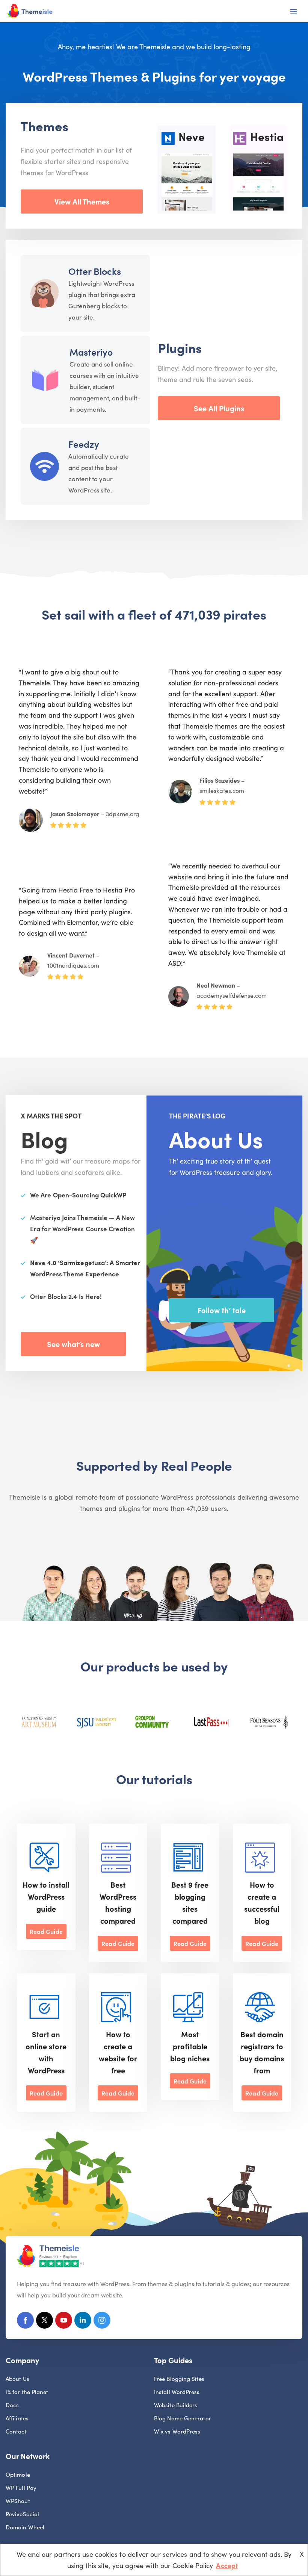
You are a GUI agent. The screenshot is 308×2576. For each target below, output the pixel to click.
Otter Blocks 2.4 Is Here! (66, 1296)
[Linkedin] (83, 2322)
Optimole (18, 2474)
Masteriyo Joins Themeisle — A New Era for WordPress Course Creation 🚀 (82, 1229)
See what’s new (73, 1344)
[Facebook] (25, 2322)
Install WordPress (177, 2392)
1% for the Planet (27, 2392)
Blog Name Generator (183, 2418)
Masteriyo (91, 352)
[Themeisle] (30, 11)
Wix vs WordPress (177, 2431)
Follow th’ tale (222, 1310)
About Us (17, 2378)
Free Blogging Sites (179, 2378)
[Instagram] (102, 2322)
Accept (227, 2565)
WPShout (18, 2501)
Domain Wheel (25, 2527)
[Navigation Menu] (294, 11)
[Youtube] (64, 2322)
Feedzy (84, 444)
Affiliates (17, 2418)
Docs (12, 2405)
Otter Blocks (95, 271)
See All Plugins (219, 408)
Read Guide (46, 1931)
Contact (16, 2431)
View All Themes (82, 201)
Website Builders (176, 2405)
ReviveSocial (22, 2514)
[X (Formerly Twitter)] (45, 2322)
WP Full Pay (21, 2487)
